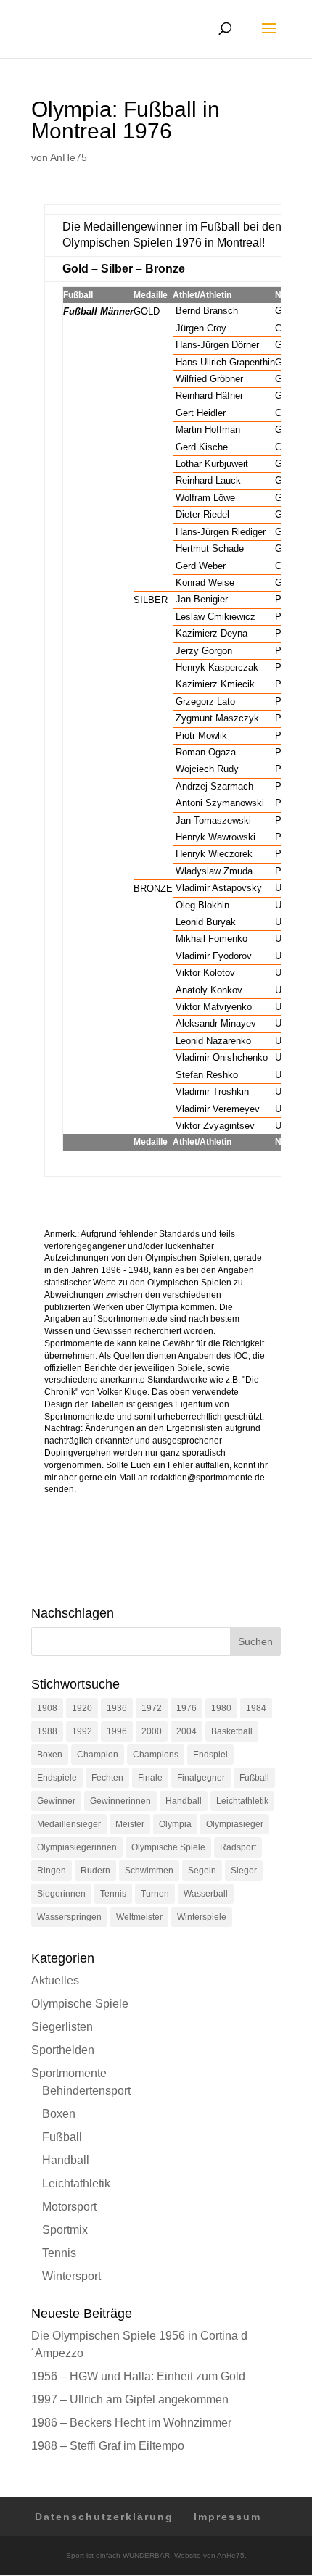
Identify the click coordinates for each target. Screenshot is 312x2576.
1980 (221, 1708)
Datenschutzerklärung (104, 2517)
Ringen (52, 1871)
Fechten (107, 1778)
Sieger (244, 1871)
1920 (82, 1708)
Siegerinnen (61, 1894)
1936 (117, 1708)
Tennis (113, 1894)
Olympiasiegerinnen (77, 1847)
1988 (47, 1731)
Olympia (175, 1824)
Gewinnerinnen (120, 1801)
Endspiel (210, 1755)
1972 (152, 1708)
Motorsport (69, 2207)
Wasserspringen (69, 1917)
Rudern (95, 1871)
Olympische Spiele (168, 1847)
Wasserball (206, 1894)
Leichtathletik (242, 1801)
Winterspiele (202, 1917)
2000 (152, 1731)
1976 (186, 1708)
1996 (117, 1731)
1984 (256, 1708)
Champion (98, 1755)
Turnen (155, 1894)
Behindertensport (86, 2091)
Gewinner (56, 1801)
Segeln (202, 1871)
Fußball (254, 1778)
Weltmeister (139, 1917)
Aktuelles (55, 1980)
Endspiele (57, 1778)
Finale (150, 1778)
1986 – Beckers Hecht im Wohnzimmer (131, 2423)
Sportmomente (69, 2073)
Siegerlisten (62, 2027)
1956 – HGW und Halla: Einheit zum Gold (138, 2376)
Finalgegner (201, 1778)
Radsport (238, 1847)
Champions (156, 1755)
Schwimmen (149, 1871)
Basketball (232, 1731)
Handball (184, 1801)
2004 (186, 1731)
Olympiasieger (235, 1824)
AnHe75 (69, 157)
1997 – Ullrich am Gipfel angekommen (130, 2399)
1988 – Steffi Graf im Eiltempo (108, 2446)
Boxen (50, 1755)
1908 (47, 1708)
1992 (82, 1731)
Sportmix (65, 2230)
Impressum (227, 2517)
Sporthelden (63, 2050)
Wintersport (71, 2276)
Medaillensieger (69, 1824)
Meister (130, 1824)
